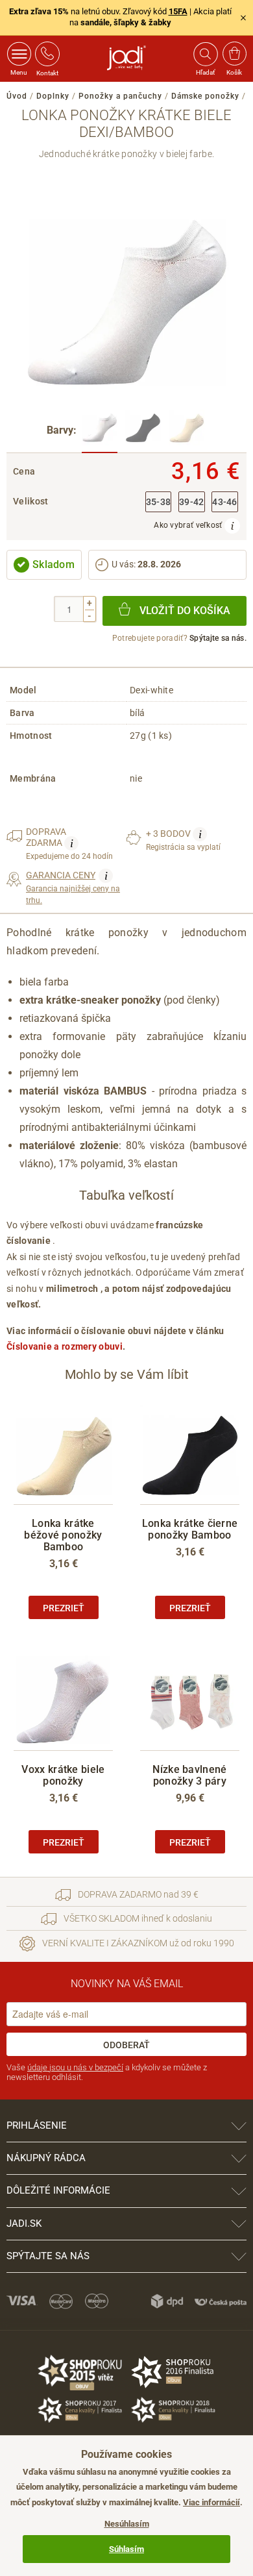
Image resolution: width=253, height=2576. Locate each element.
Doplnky (53, 96)
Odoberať (126, 2045)
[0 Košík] (235, 54)
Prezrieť (64, 1608)
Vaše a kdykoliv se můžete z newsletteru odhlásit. (107, 2073)
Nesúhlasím (127, 2524)
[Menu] (19, 54)
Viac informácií (211, 2502)
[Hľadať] (205, 54)
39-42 (192, 502)
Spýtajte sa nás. (218, 638)
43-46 (225, 502)
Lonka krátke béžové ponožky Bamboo (63, 1535)
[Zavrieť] (243, 18)
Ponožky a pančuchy (120, 96)
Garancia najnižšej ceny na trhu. (73, 887)
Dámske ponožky (205, 96)
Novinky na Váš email (127, 1984)
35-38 (159, 502)
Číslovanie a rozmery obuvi (65, 1346)
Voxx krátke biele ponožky (63, 1775)
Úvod (17, 96)
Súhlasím (126, 2549)
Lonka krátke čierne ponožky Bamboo (190, 1529)
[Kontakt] (47, 54)
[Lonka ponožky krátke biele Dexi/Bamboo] (100, 431)
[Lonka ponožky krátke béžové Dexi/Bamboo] (187, 431)
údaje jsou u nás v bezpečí (75, 2067)
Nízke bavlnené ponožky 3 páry (189, 1775)
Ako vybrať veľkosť (189, 525)
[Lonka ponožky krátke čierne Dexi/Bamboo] (143, 431)
